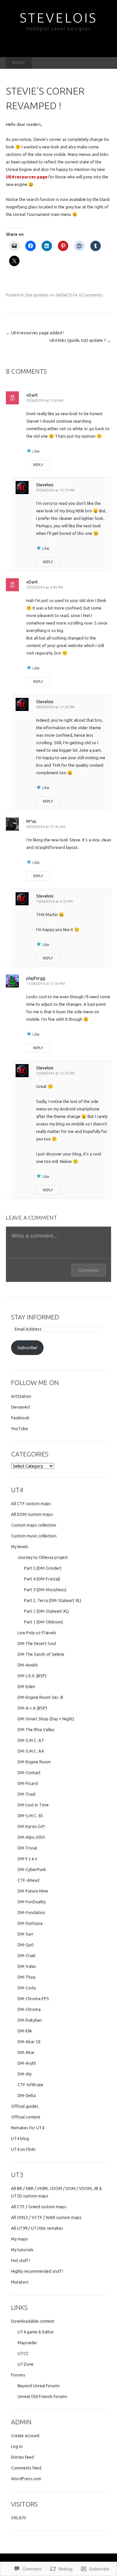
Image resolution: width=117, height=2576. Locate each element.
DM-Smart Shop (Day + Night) (46, 1719)
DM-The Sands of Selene (41, 1654)
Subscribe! (27, 1348)
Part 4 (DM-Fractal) (42, 1579)
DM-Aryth (27, 2063)
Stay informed (35, 1317)
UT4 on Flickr (24, 2149)
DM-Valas (27, 1966)
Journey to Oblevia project (43, 1557)
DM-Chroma (29, 2009)
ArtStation (21, 1396)
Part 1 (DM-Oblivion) (44, 1622)
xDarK (32, 395)
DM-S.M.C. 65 (30, 1815)
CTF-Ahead (28, 1880)
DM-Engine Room (34, 1762)
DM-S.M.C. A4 (31, 1751)
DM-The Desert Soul (37, 1643)
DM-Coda (27, 1988)
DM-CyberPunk (32, 1869)
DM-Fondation (31, 1912)
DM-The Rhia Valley (36, 1729)
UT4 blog (20, 2138)
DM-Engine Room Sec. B (40, 1697)
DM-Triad (26, 1794)
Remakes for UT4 (28, 2128)
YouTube (19, 1428)
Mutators (20, 2282)
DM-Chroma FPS (33, 1998)
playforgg (36, 978)
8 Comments (91, 295)
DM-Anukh (28, 1665)
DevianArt (21, 1407)
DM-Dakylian (30, 2020)
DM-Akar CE (29, 2041)
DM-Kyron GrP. (32, 1826)
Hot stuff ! (21, 2260)
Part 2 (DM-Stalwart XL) (46, 1611)
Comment (89, 1270)
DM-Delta (27, 2095)
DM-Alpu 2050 (31, 1837)
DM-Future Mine (33, 1891)
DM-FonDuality (32, 1902)
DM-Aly (25, 2074)
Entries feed (22, 2457)
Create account (25, 2435)
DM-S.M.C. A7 (31, 1740)
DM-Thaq (26, 1977)
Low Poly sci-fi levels (37, 1633)
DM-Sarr (26, 1934)
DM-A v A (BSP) (32, 1708)
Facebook (20, 1418)
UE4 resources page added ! (35, 333)
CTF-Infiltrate (30, 2085)
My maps (19, 2239)
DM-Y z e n (27, 1859)
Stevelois (45, 485)
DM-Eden (26, 1686)
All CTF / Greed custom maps (39, 2207)
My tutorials (22, 2250)
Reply (38, 465)
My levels (20, 1546)
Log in (17, 2446)
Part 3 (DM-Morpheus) (45, 1589)
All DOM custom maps (32, 1514)
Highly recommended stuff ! (37, 2271)
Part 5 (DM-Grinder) (43, 1568)
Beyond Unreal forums (39, 2386)
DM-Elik (25, 2031)
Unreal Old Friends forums (42, 2396)
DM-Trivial (27, 1848)
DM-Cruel (26, 1955)
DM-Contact (29, 1772)
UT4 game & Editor (36, 2332)
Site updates (37, 295)
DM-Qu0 (26, 1945)
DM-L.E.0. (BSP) (32, 1676)
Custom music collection (34, 1536)
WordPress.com (26, 2478)
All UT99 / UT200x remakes (37, 2228)
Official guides (25, 2106)
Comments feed (26, 2468)
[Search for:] (104, 63)
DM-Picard (28, 1783)
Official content (26, 2117)
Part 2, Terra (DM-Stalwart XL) (53, 1600)
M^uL (31, 821)
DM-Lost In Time (33, 1805)
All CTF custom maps (31, 1503)
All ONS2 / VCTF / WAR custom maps (46, 2217)
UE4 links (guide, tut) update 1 (80, 340)
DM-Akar (26, 2052)
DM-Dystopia (30, 1923)
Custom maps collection (34, 1525)
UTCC (23, 2353)
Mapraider (27, 2343)
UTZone (26, 2364)
